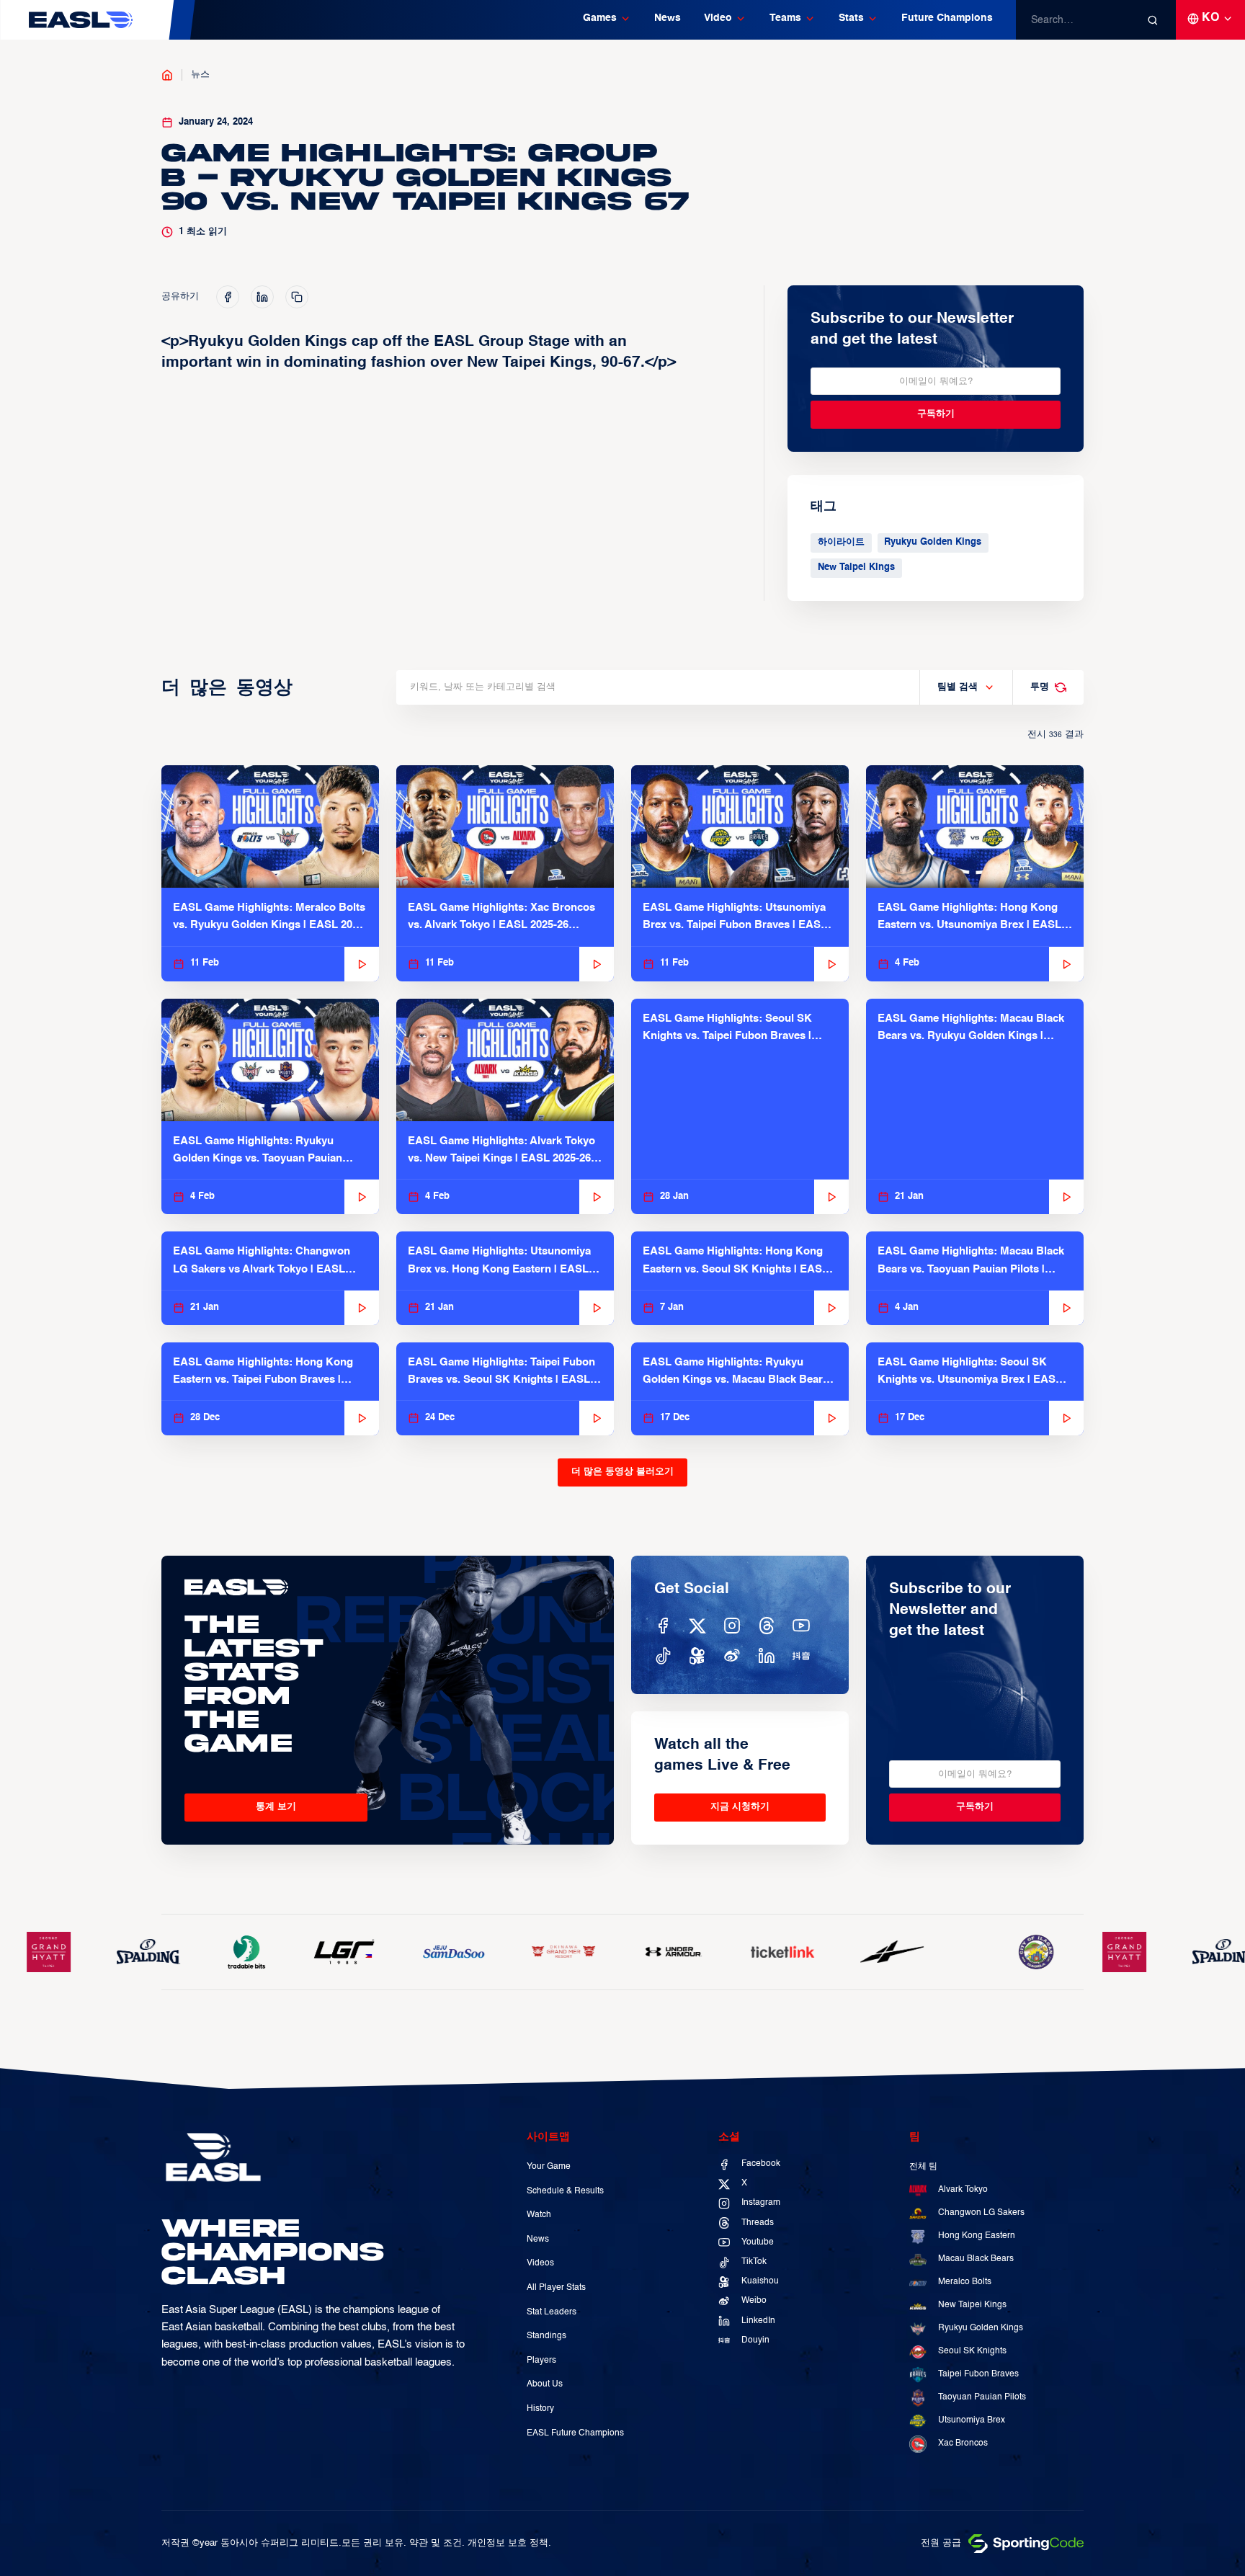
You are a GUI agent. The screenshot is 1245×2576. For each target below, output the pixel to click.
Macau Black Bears (976, 2259)
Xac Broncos (963, 2443)
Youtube (758, 2242)
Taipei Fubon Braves (978, 2374)
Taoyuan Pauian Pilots (982, 2397)
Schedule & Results (565, 2191)
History (540, 2409)
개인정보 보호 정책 (508, 2543)
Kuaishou (760, 2281)
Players (541, 2361)
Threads (758, 2223)
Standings (546, 2336)
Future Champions (947, 18)
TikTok (754, 2262)
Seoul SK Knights (972, 2351)
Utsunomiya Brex (972, 2420)
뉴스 (200, 75)
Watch (539, 2215)
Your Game (549, 2167)
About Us (545, 2384)
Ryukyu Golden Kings (933, 542)
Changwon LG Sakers (981, 2213)
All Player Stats (556, 2288)
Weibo (754, 2301)
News (668, 18)
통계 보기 (276, 1807)
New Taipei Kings (856, 567)
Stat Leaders (552, 2312)
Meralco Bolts (965, 2282)
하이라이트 (841, 542)
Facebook (761, 2164)
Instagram (761, 2203)
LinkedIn (758, 2321)
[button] (607, 20)
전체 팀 (923, 2167)
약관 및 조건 (436, 2543)
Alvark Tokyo (963, 2190)
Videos (540, 2263)
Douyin (755, 2340)
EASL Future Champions (575, 2433)
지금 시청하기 (740, 1807)
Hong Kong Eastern (977, 2236)
